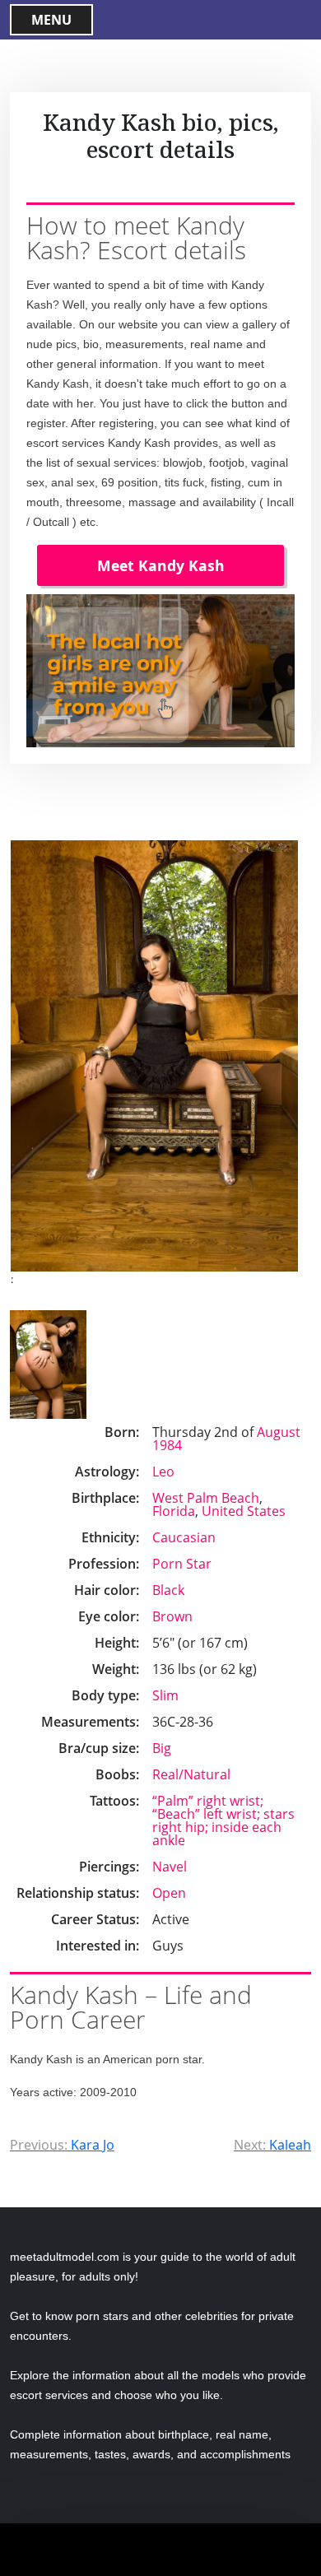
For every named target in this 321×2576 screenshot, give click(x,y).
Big (162, 1748)
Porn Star (182, 1564)
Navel (170, 1867)
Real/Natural (191, 1774)
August (279, 1432)
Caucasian (184, 1537)
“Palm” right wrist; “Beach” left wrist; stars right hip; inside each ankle (223, 1820)
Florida (174, 1511)
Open (169, 1893)
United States (244, 1511)
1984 (167, 1445)
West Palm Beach (206, 1498)
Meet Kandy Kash (161, 565)
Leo (163, 1472)
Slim (165, 1695)
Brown (172, 1616)
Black (168, 1590)
